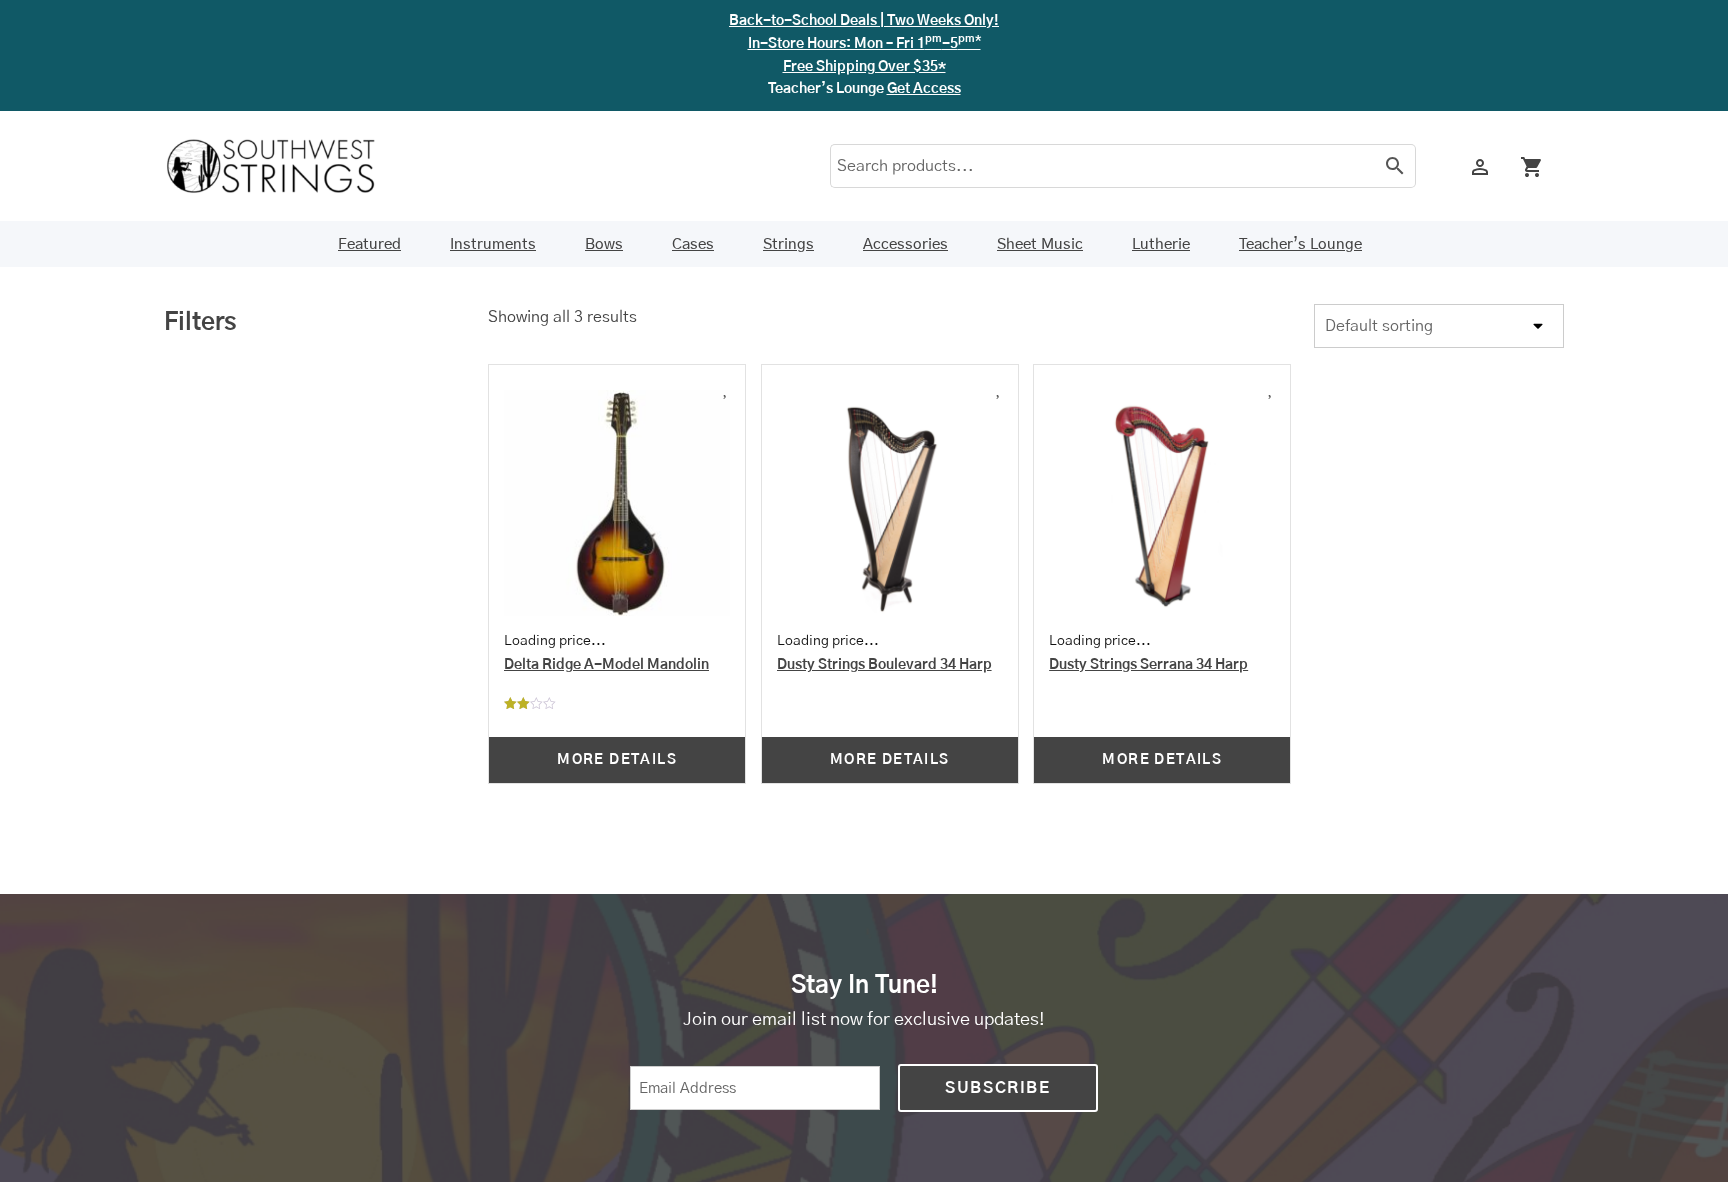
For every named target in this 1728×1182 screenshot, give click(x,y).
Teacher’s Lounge (1300, 244)
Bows (604, 244)
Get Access (924, 89)
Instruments (493, 244)
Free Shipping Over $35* (864, 67)
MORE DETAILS (617, 760)
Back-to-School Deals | (864, 21)
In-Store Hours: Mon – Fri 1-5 (864, 44)
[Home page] (284, 166)
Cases (693, 244)
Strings (788, 244)
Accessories (905, 244)
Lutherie (1161, 244)
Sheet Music (1040, 244)
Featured (369, 244)
